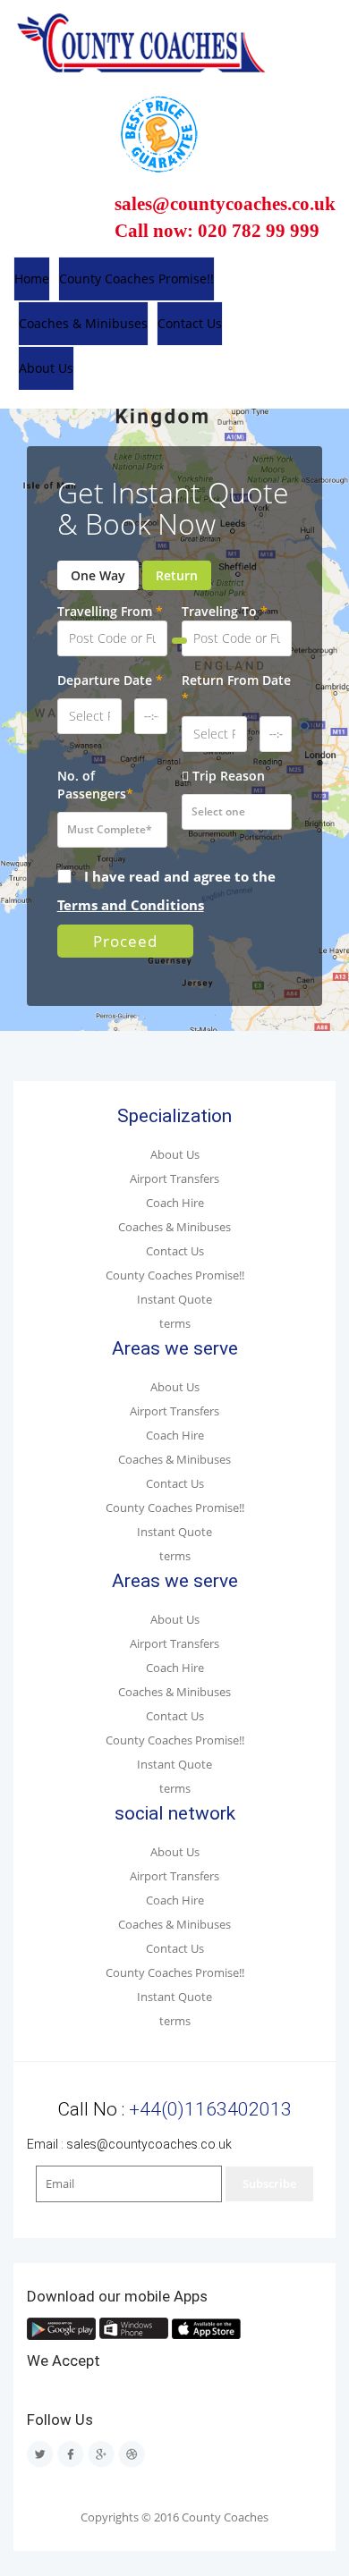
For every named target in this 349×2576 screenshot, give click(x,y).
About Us (46, 368)
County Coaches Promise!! (136, 279)
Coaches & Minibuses (83, 323)
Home (32, 279)
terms (175, 1324)
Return (177, 575)
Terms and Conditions (131, 905)
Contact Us (190, 323)
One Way (98, 575)
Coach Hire (175, 1203)
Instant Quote (174, 1300)
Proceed (125, 941)
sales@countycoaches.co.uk (149, 2144)
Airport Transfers (174, 1179)
